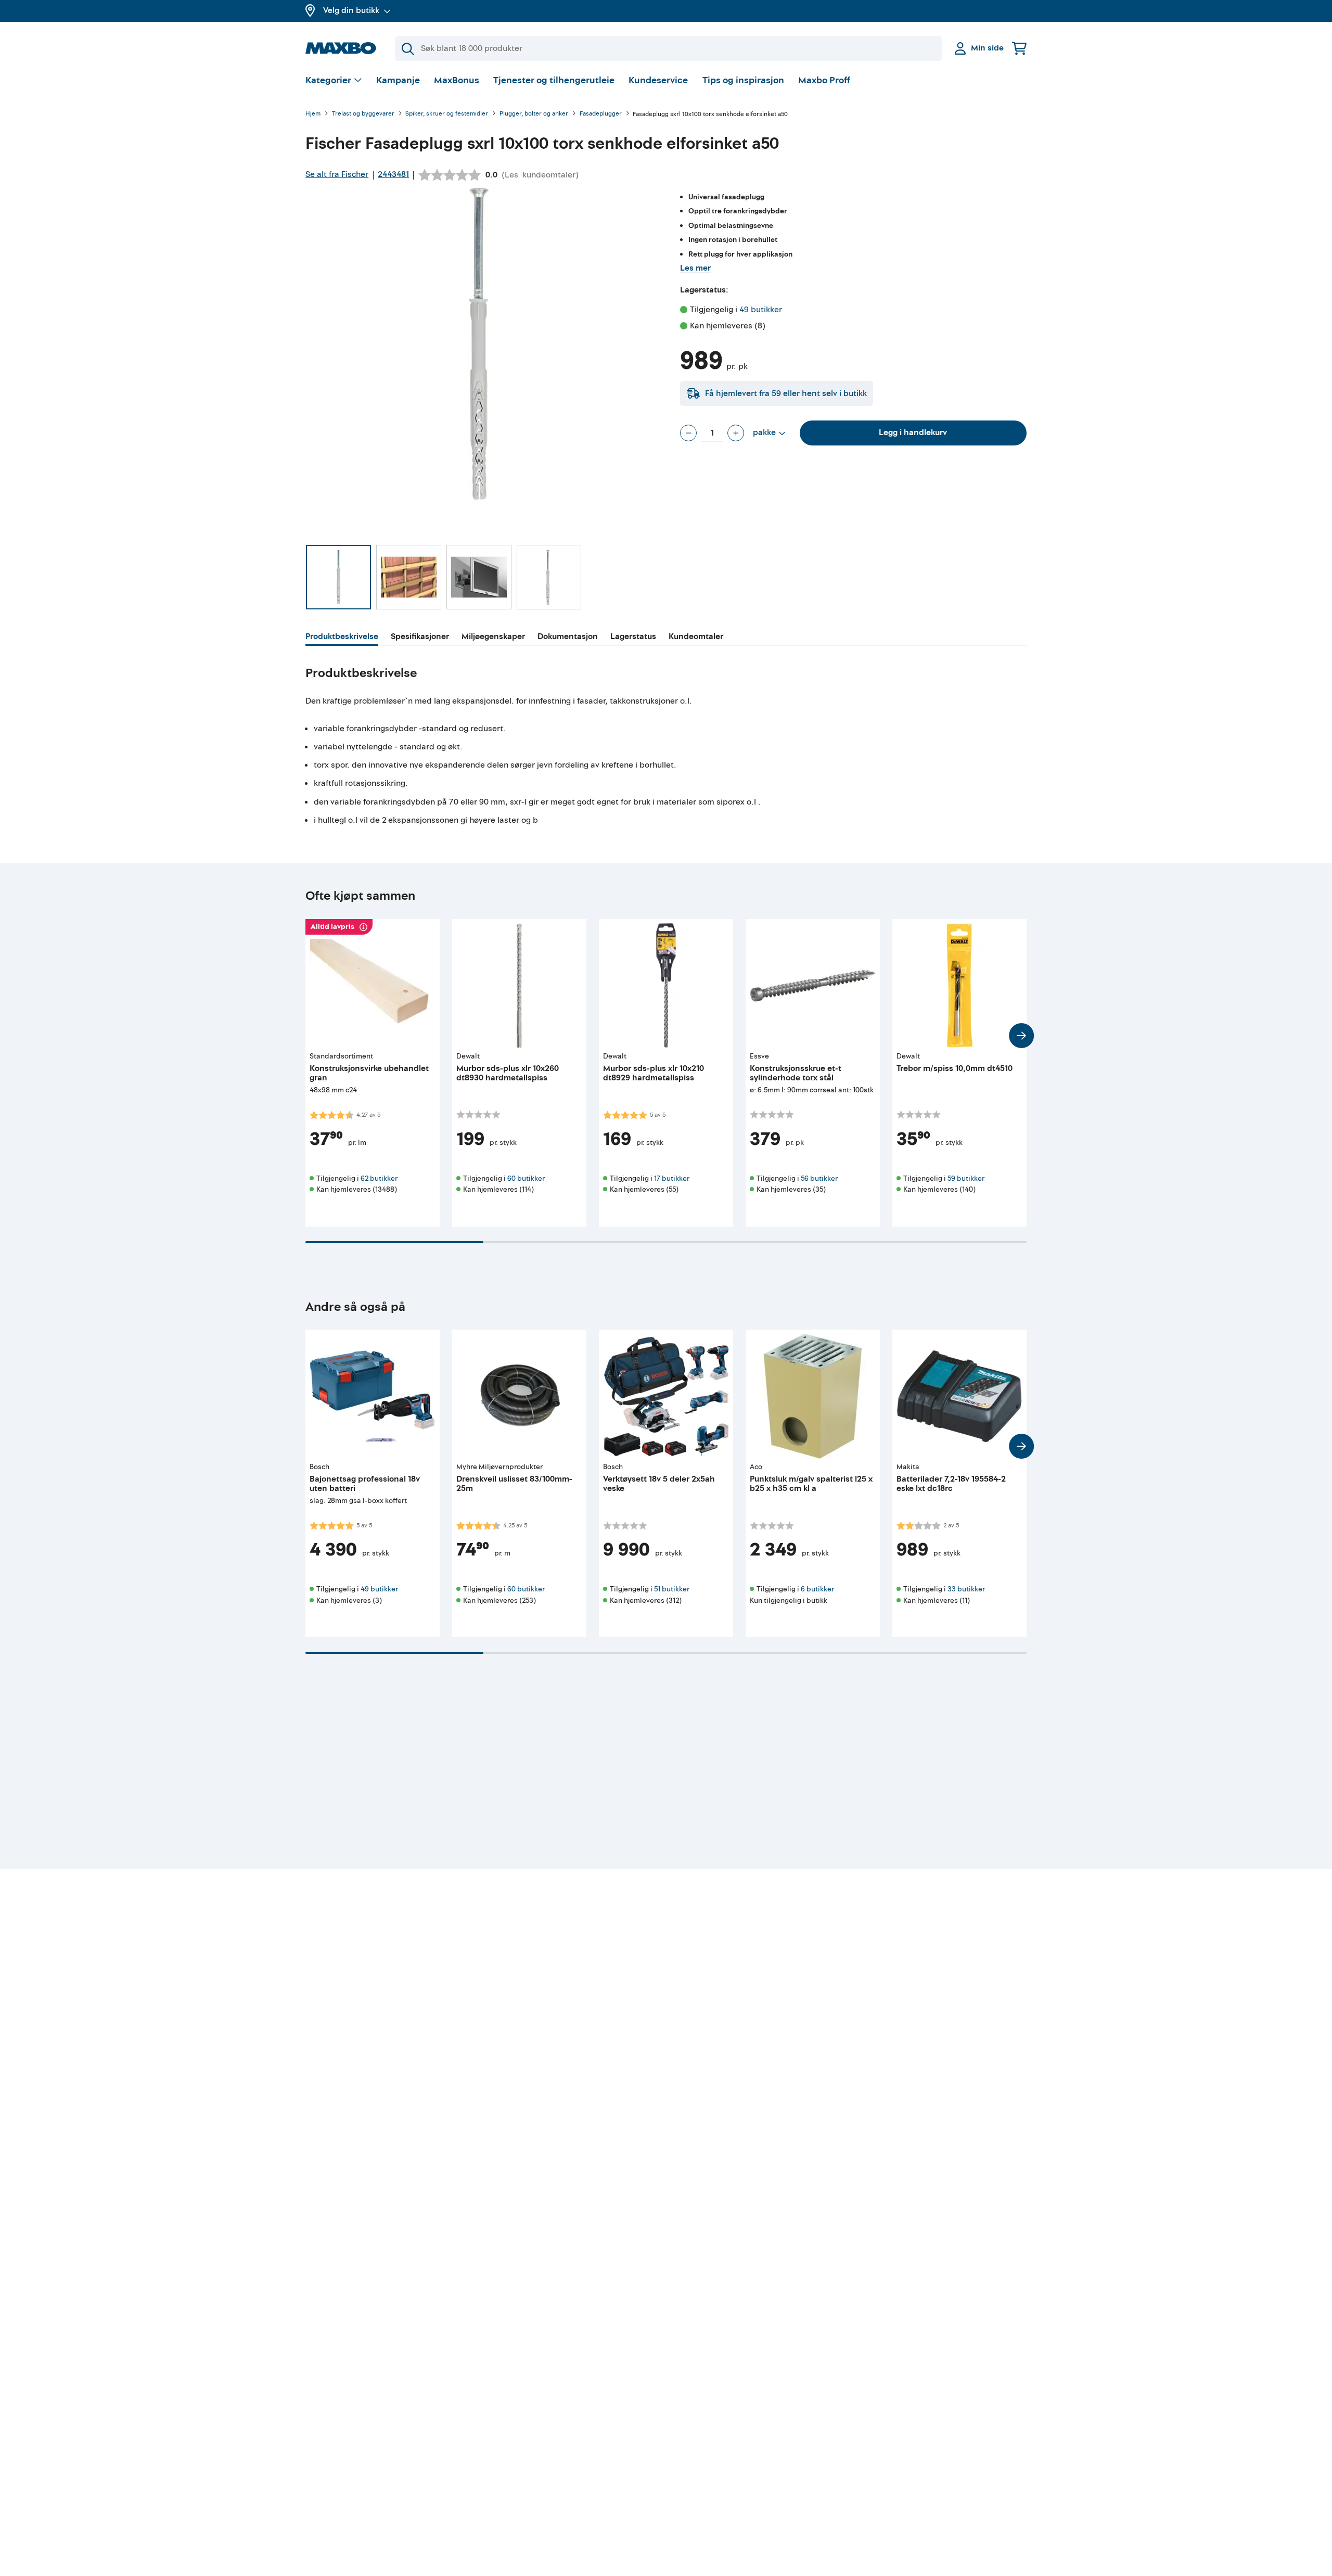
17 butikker (672, 1178)
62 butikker (379, 1178)
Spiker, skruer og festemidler (447, 114)
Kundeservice (658, 80)
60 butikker (526, 1178)
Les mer (695, 268)
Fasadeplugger (601, 114)
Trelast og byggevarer (363, 114)
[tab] (342, 638)
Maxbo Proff (824, 80)
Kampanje (398, 80)
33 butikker (966, 1589)
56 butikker (819, 1178)
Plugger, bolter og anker (534, 114)
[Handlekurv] (1019, 48)
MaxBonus (457, 80)
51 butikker (672, 1589)
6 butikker (817, 1589)
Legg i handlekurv (913, 432)
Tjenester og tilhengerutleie (554, 80)
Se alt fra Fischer (337, 174)
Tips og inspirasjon (743, 80)
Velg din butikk (351, 10)
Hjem (313, 114)
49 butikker (761, 310)
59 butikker (966, 1178)
